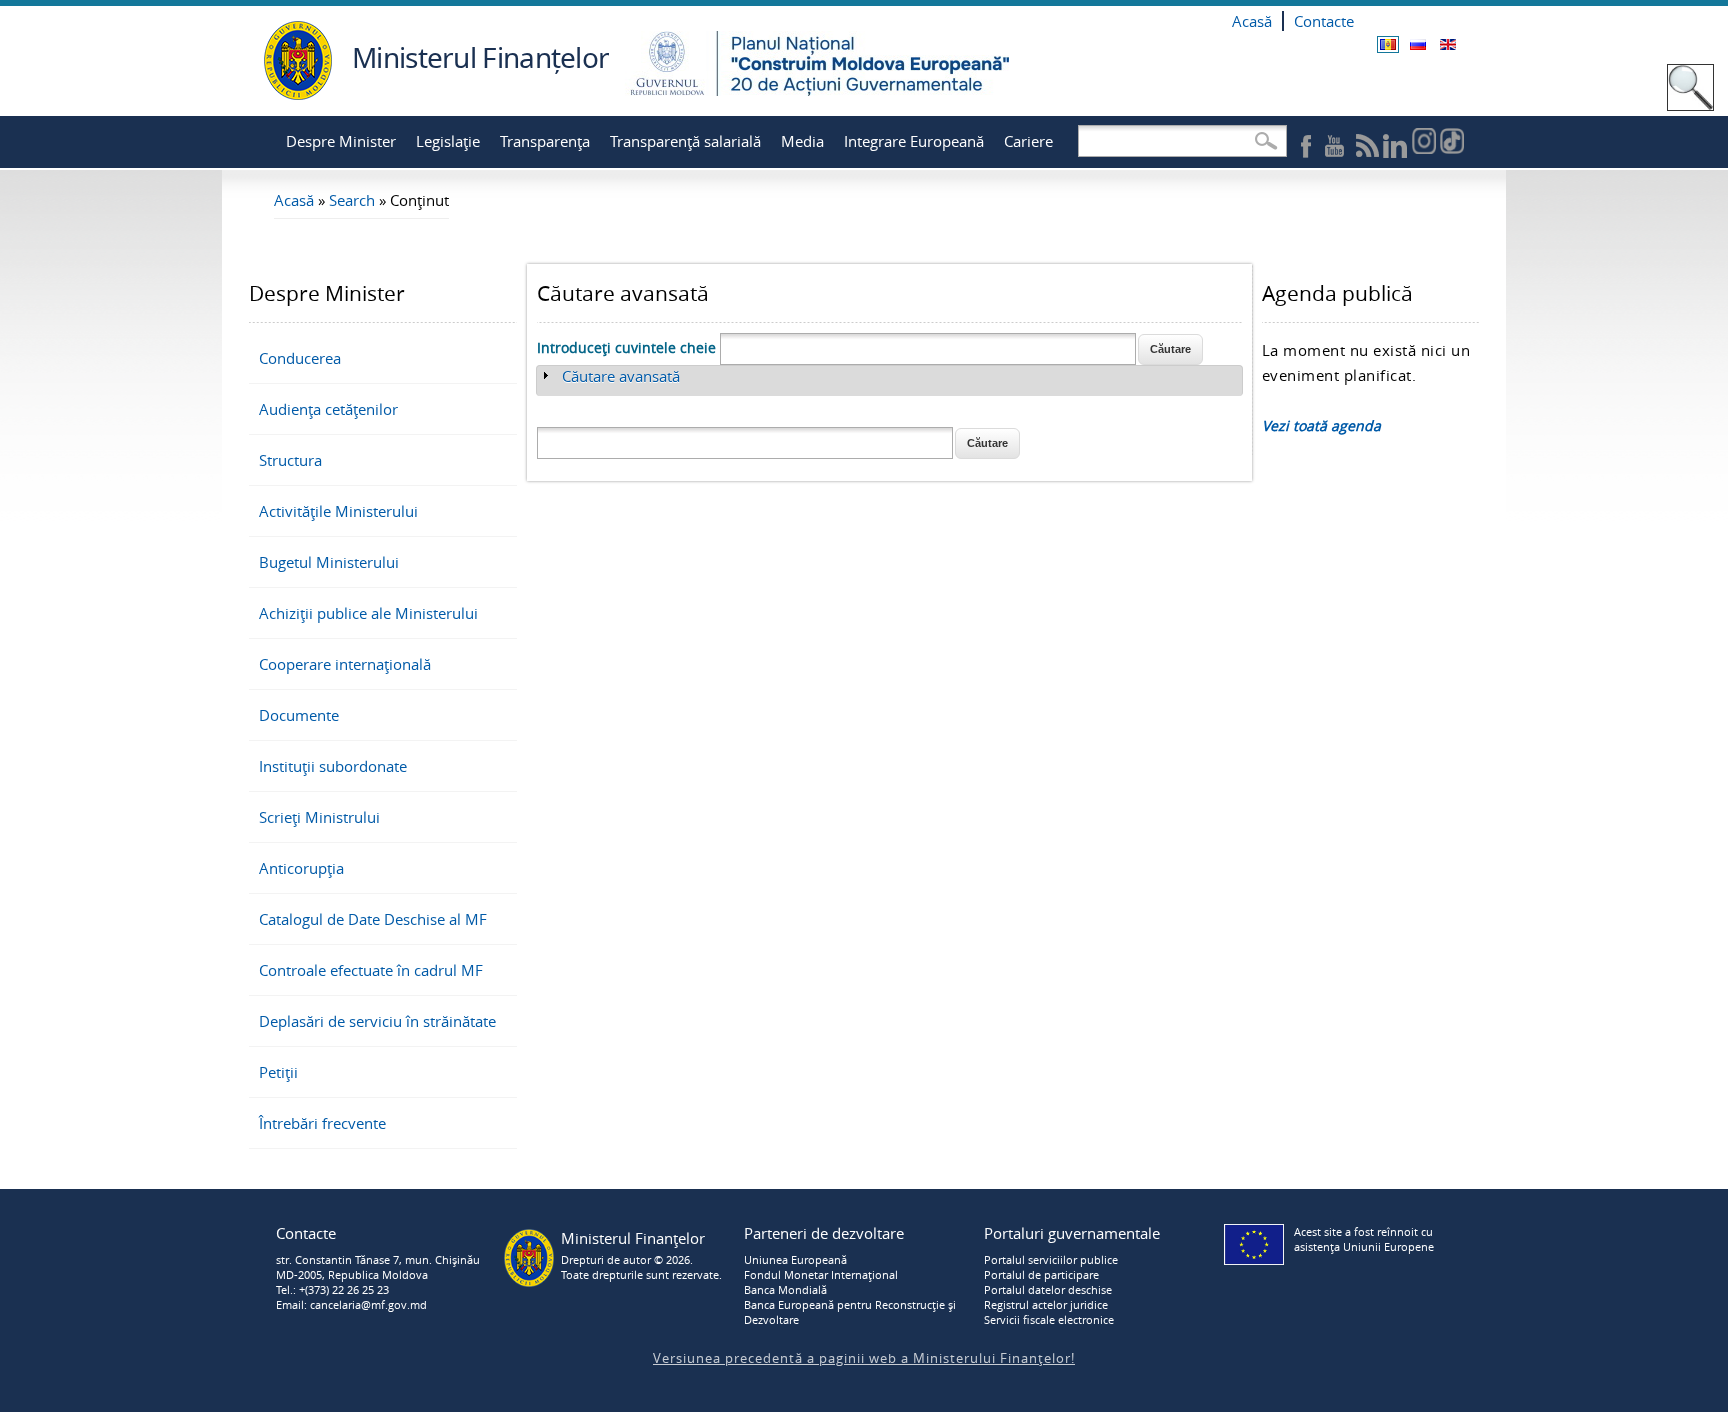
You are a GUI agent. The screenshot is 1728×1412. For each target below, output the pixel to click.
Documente (299, 715)
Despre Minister (341, 141)
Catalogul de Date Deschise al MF (373, 919)
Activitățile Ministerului (338, 511)
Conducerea (300, 358)
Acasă (1252, 21)
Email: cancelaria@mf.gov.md (351, 1304)
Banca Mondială (785, 1289)
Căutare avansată (621, 376)
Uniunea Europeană (795, 1259)
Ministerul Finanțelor (480, 57)
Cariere (1028, 141)
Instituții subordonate (333, 766)
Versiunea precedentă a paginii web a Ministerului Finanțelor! (864, 1358)
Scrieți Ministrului (319, 817)
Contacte (1324, 21)
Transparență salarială (685, 141)
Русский (1418, 44)
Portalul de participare (1041, 1274)
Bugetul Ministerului (329, 562)
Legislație (448, 141)
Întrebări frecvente (322, 1123)
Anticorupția (301, 868)
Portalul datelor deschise (1048, 1289)
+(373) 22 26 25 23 (344, 1289)
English (1448, 44)
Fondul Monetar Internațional (821, 1274)
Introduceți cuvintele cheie (628, 347)
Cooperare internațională (345, 664)
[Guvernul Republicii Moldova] (298, 94)
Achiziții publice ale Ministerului (368, 613)
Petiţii (278, 1072)
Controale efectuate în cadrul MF (371, 970)
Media (802, 141)
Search (352, 200)
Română (1388, 44)
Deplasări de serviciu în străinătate (377, 1021)
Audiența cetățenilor (328, 409)
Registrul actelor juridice (1046, 1304)
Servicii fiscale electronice (1049, 1319)
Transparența (545, 141)
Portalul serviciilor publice (1051, 1259)
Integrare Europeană (914, 141)
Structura (290, 460)
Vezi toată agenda (1321, 425)
